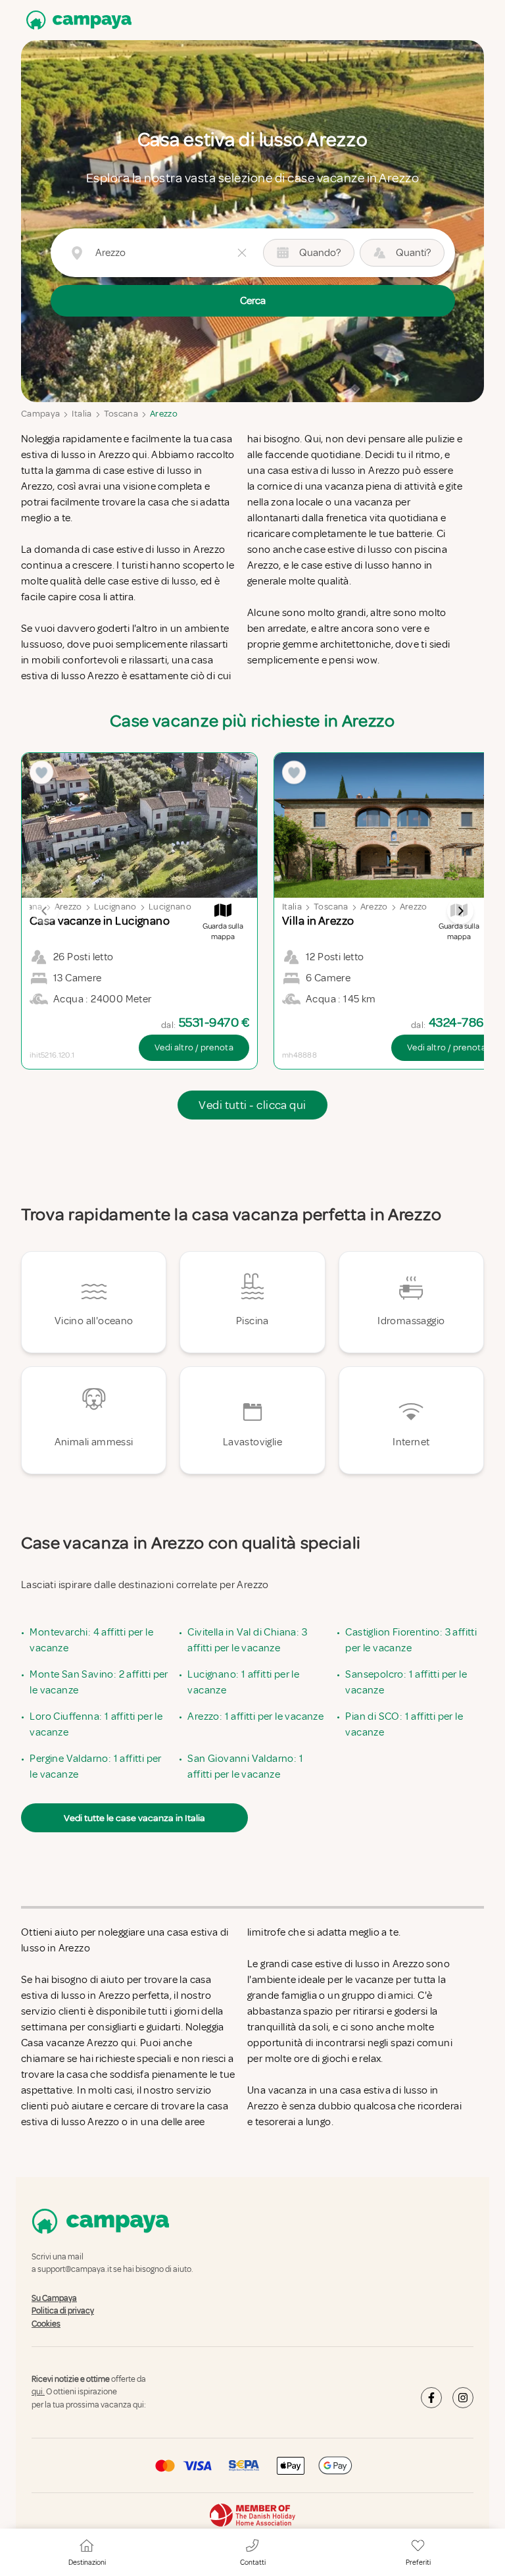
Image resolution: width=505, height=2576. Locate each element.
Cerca (253, 301)
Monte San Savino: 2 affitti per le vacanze (99, 1682)
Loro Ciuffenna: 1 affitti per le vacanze (96, 1724)
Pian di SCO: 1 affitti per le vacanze (404, 1724)
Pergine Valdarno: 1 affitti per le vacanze (95, 1766)
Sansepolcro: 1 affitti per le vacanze (406, 1682)
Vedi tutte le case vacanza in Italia (134, 1818)
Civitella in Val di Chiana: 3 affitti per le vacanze (247, 1640)
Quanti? (413, 253)
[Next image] (460, 911)
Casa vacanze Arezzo (70, 2043)
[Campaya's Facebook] (431, 2398)
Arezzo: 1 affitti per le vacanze (255, 1716)
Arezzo (164, 414)
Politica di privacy (63, 2311)
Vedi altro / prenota (194, 1047)
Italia (82, 414)
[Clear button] (242, 253)
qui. (38, 2392)
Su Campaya (54, 2298)
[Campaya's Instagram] (463, 2398)
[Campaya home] (76, 20)
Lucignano (115, 907)
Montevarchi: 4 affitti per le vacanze (91, 1640)
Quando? (320, 253)
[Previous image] (45, 911)
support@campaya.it (75, 2270)
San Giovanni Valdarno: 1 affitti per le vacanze (245, 1766)
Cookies (46, 2324)
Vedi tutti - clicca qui (252, 1105)
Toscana (121, 414)
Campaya (40, 414)
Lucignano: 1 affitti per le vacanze (243, 1682)
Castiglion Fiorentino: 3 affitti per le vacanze (411, 1640)
